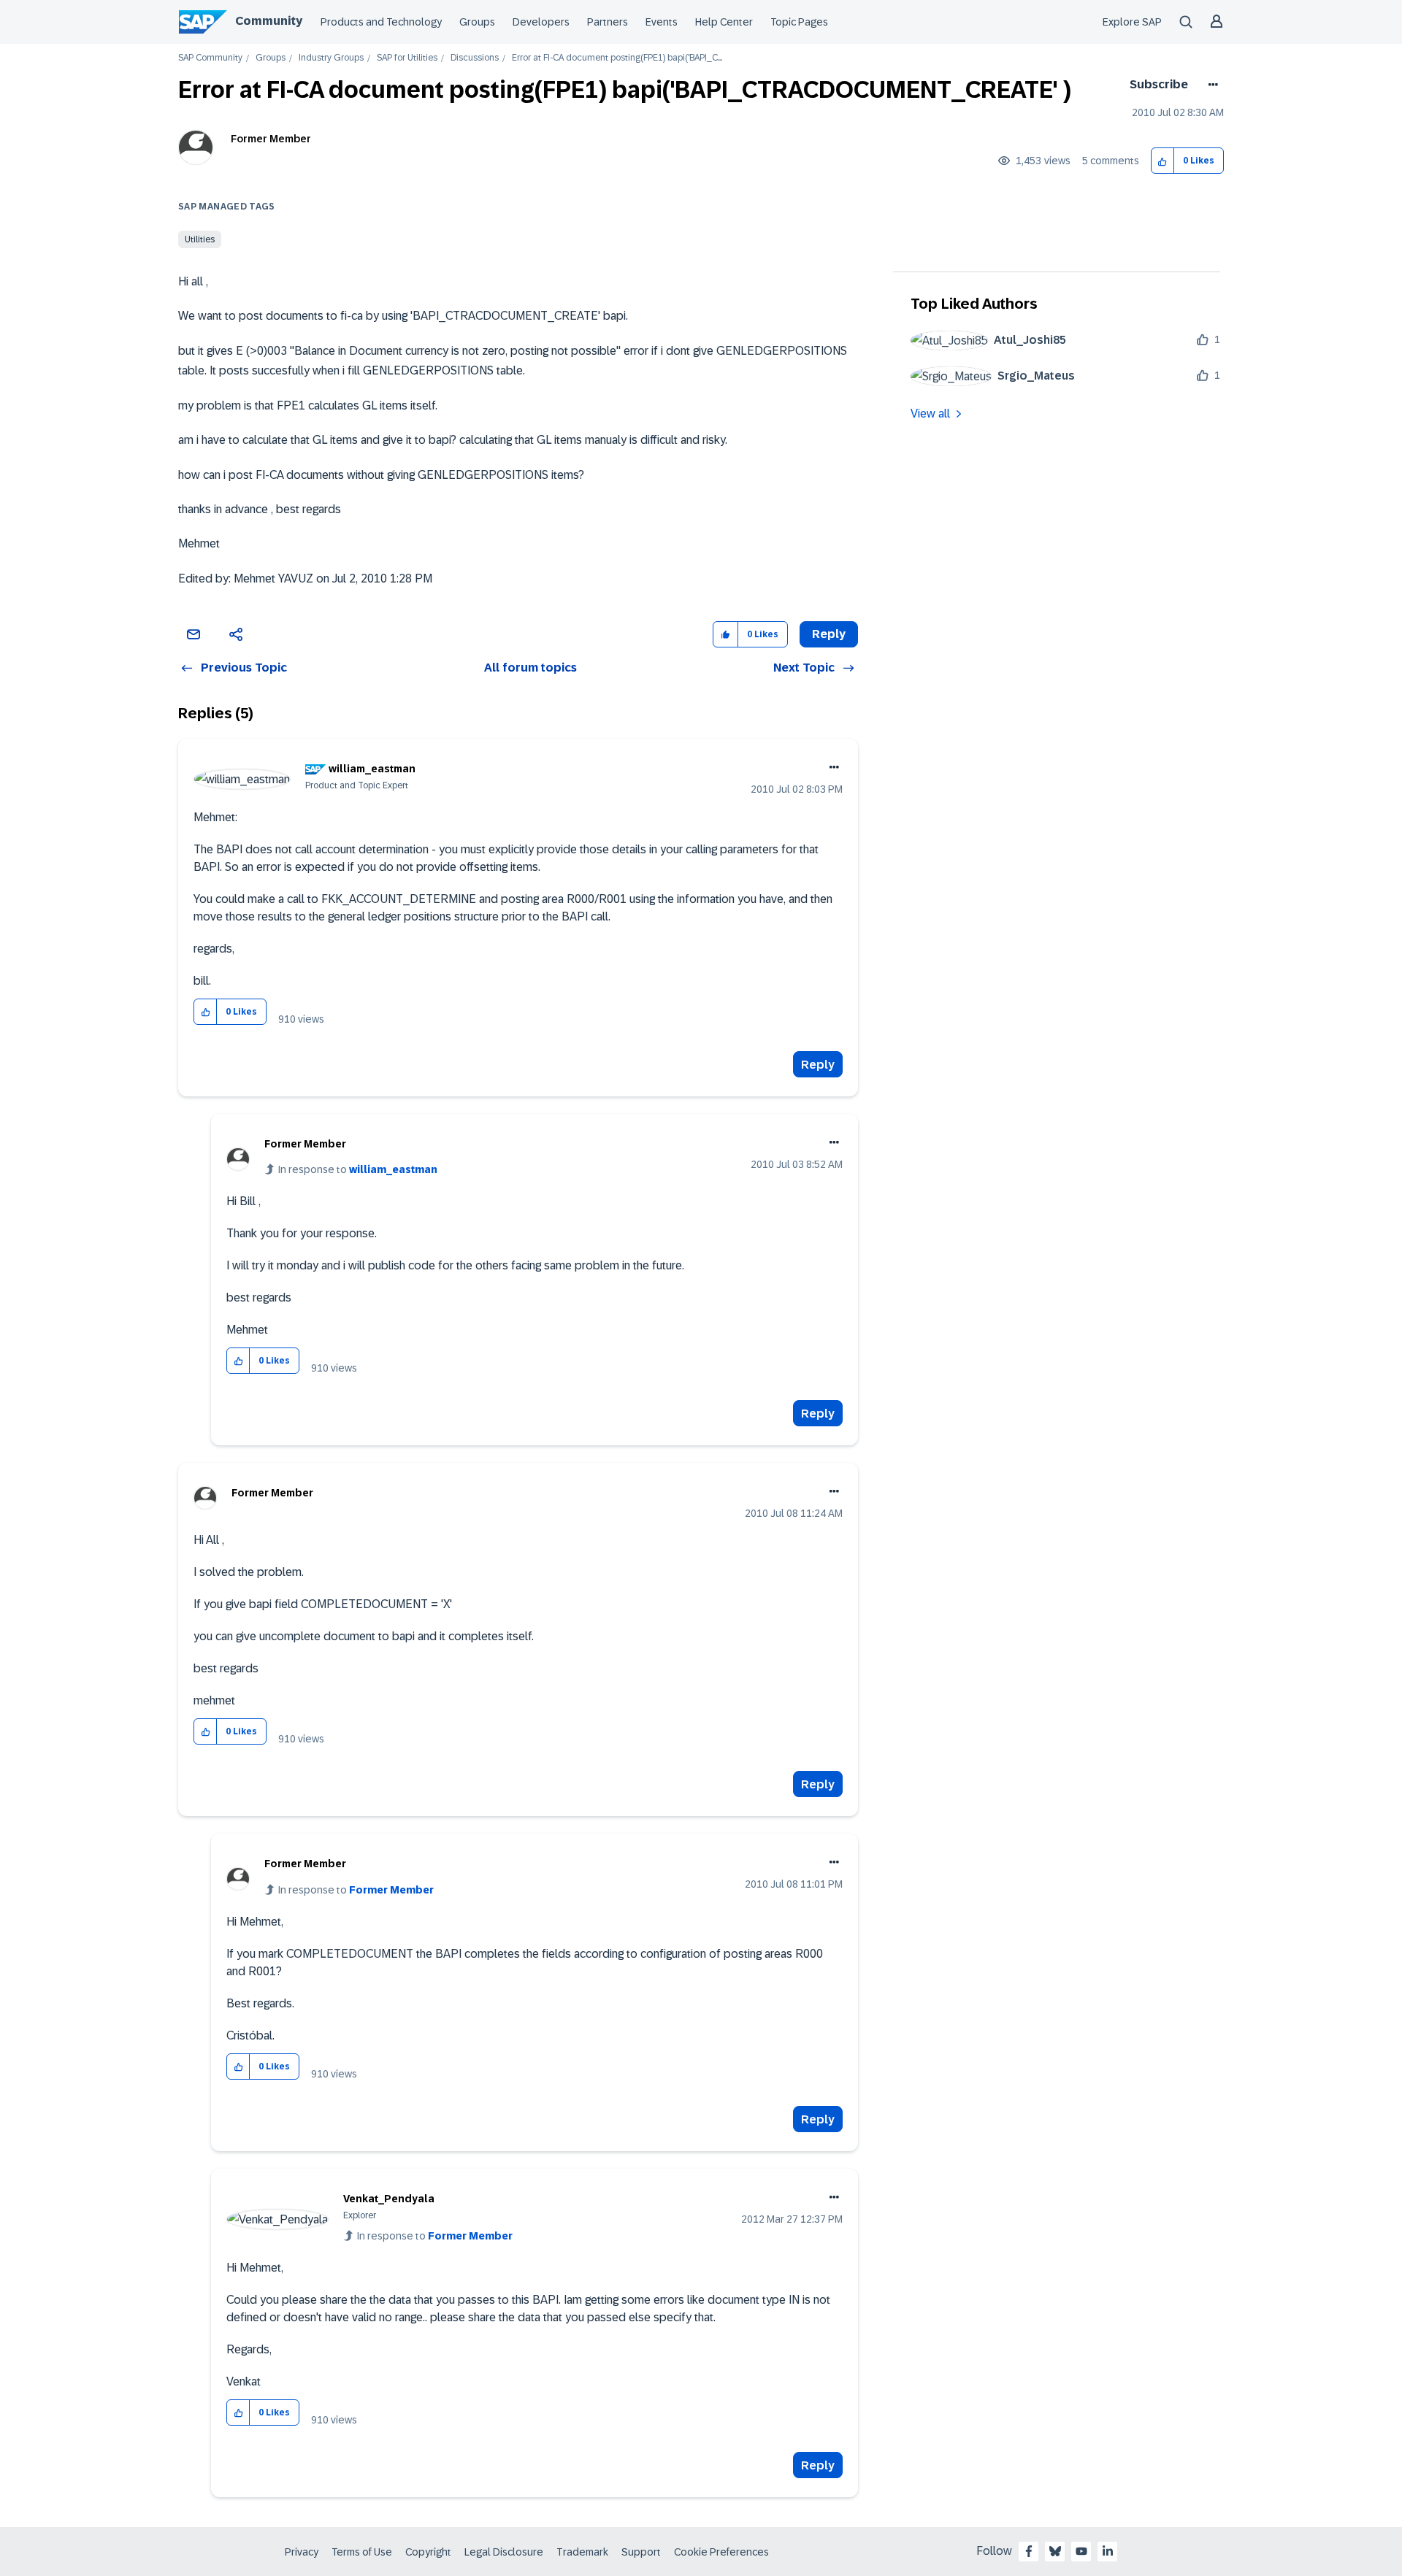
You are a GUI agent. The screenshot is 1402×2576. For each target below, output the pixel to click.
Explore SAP (1132, 22)
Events (662, 22)
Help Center (724, 22)
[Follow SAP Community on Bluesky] (1055, 2551)
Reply (818, 1065)
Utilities (200, 239)
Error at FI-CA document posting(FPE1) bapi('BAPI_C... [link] (617, 58)
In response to (358, 1169)
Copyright (428, 2552)
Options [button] (1210, 85)
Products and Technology (381, 22)
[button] (1163, 161)
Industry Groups (331, 58)
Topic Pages (799, 22)
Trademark (582, 2552)
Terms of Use (362, 2552)
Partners (608, 22)
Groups (477, 22)
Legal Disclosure (504, 2552)
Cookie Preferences (721, 2552)
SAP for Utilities (407, 58)
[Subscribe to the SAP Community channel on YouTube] (1081, 2551)
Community (269, 21)
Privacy (302, 2552)
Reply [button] (829, 634)
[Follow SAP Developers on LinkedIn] (1108, 2551)
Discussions (475, 58)
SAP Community (210, 58)
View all (930, 414)
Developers (541, 22)
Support (641, 2552)
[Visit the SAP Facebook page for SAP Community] (1029, 2551)
